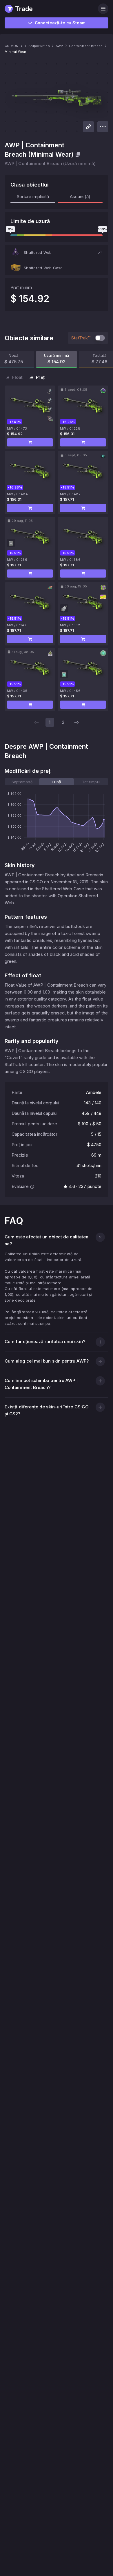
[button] (57, 252)
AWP (59, 46)
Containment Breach (86, 46)
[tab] (22, 782)
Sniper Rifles (39, 46)
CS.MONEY (14, 46)
